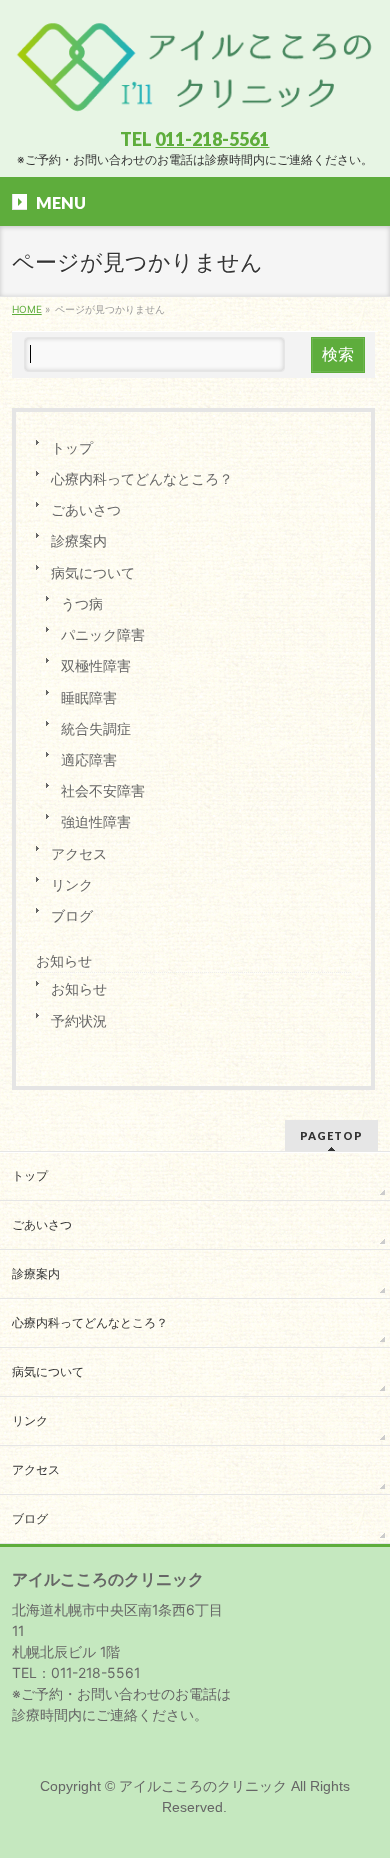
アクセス (79, 853)
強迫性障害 (96, 821)
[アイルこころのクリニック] (195, 96)
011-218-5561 (212, 139)
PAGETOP (331, 1135)
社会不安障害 (103, 790)
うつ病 (82, 603)
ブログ (72, 915)
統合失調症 (96, 728)
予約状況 (79, 1020)
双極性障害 (96, 665)
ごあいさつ (86, 509)
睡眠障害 (89, 697)
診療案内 (79, 540)
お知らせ (64, 961)
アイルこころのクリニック (203, 1786)
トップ (72, 447)
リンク (72, 884)
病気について (93, 572)
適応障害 (89, 759)
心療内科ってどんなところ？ (142, 478)
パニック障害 (103, 634)
